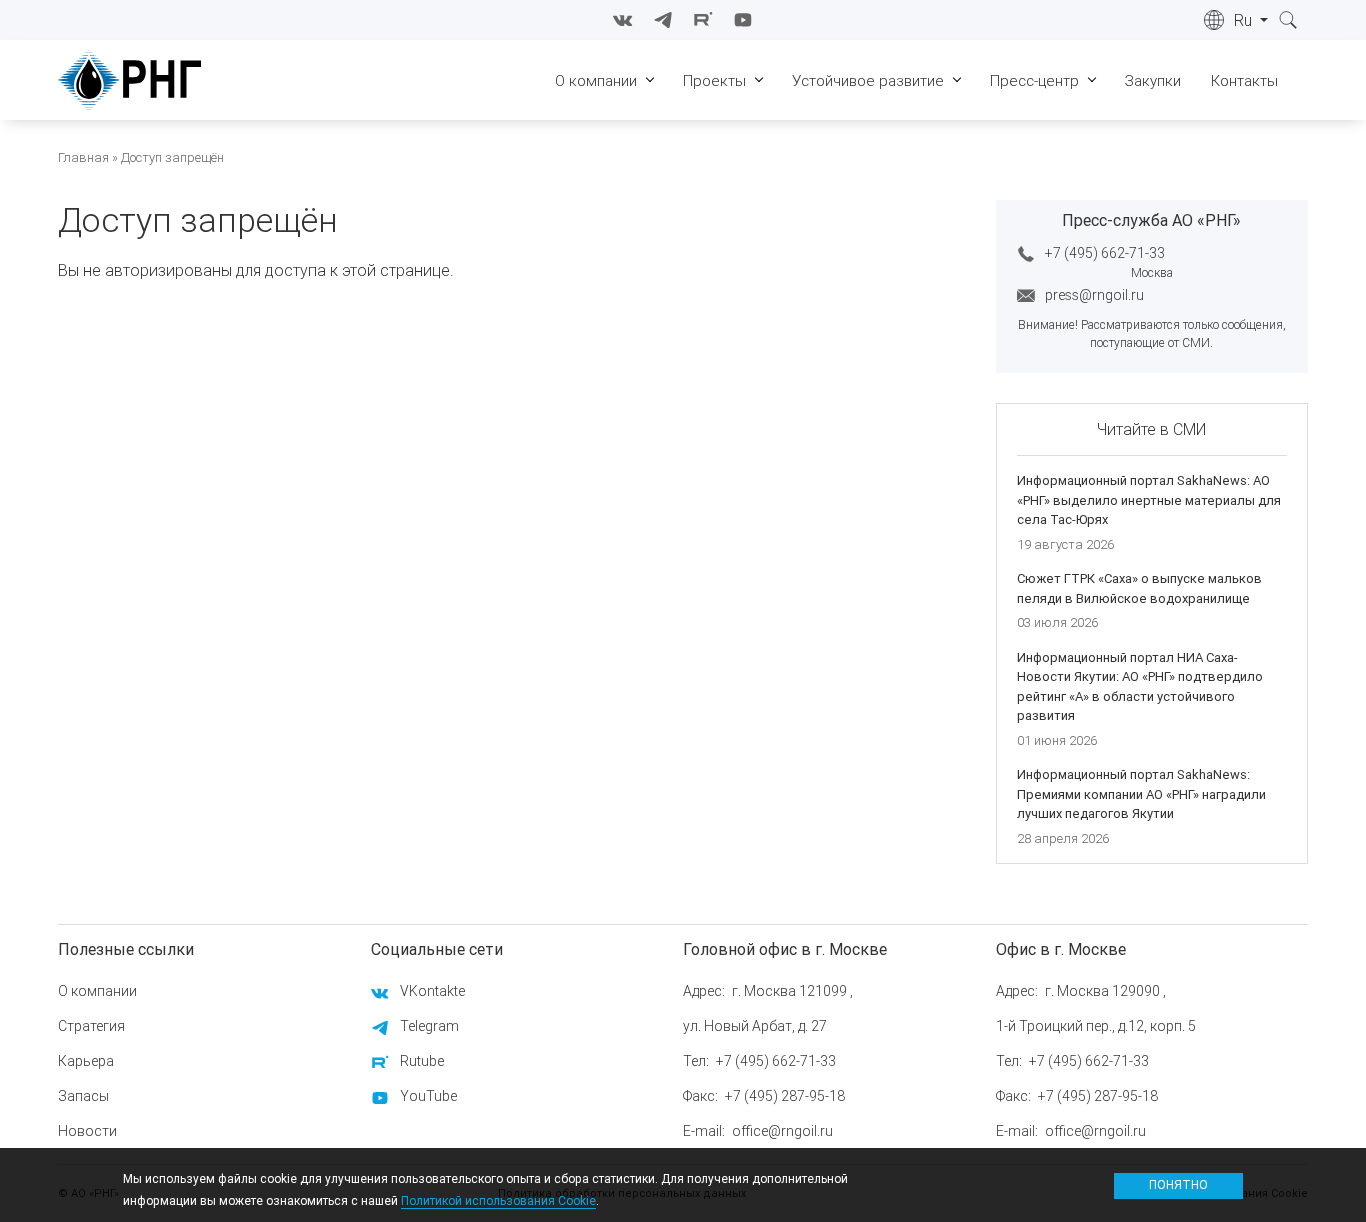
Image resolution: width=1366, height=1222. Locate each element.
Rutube (422, 1061)
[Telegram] (663, 20)
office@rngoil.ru (782, 1131)
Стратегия (91, 1026)
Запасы (83, 1096)
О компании (97, 991)
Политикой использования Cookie (498, 1199)
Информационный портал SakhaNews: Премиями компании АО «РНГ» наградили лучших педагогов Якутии (1141, 794)
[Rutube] (703, 20)
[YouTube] (743, 20)
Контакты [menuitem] (1244, 80)
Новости (87, 1131)
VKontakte (432, 991)
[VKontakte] (623, 20)
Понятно (1178, 1184)
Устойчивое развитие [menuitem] (868, 80)
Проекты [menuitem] (714, 80)
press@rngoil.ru (1094, 295)
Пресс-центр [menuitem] (1034, 80)
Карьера (86, 1061)
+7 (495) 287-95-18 (785, 1096)
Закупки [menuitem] (1153, 80)
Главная (83, 157)
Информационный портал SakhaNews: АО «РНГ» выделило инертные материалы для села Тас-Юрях (1149, 500)
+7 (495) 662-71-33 (1105, 253)
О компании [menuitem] (596, 80)
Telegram (429, 1026)
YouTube (428, 1096)
